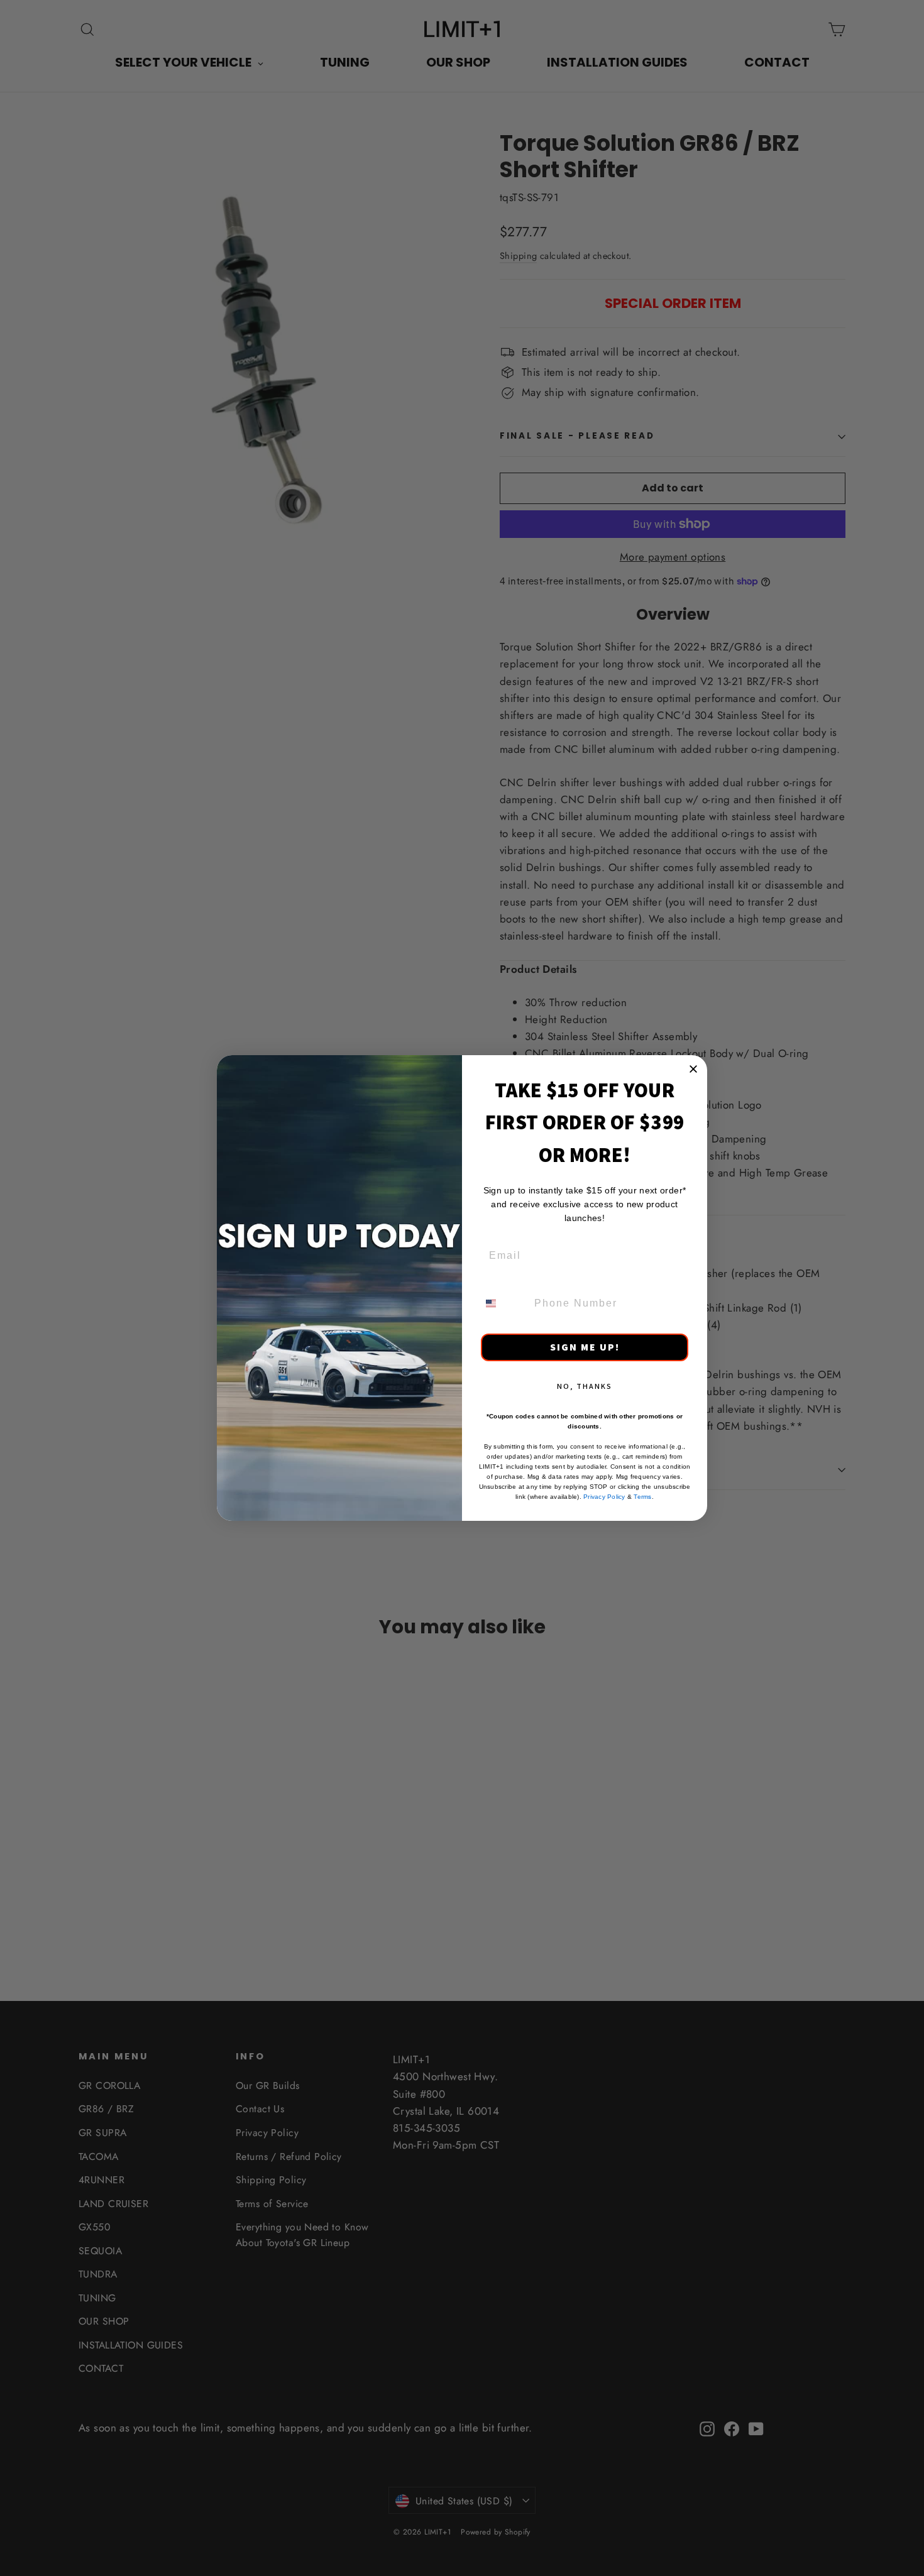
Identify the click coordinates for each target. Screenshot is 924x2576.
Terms (642, 1497)
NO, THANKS (585, 1386)
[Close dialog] (693, 1069)
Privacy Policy (604, 1497)
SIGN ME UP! (585, 1347)
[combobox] (503, 1303)
